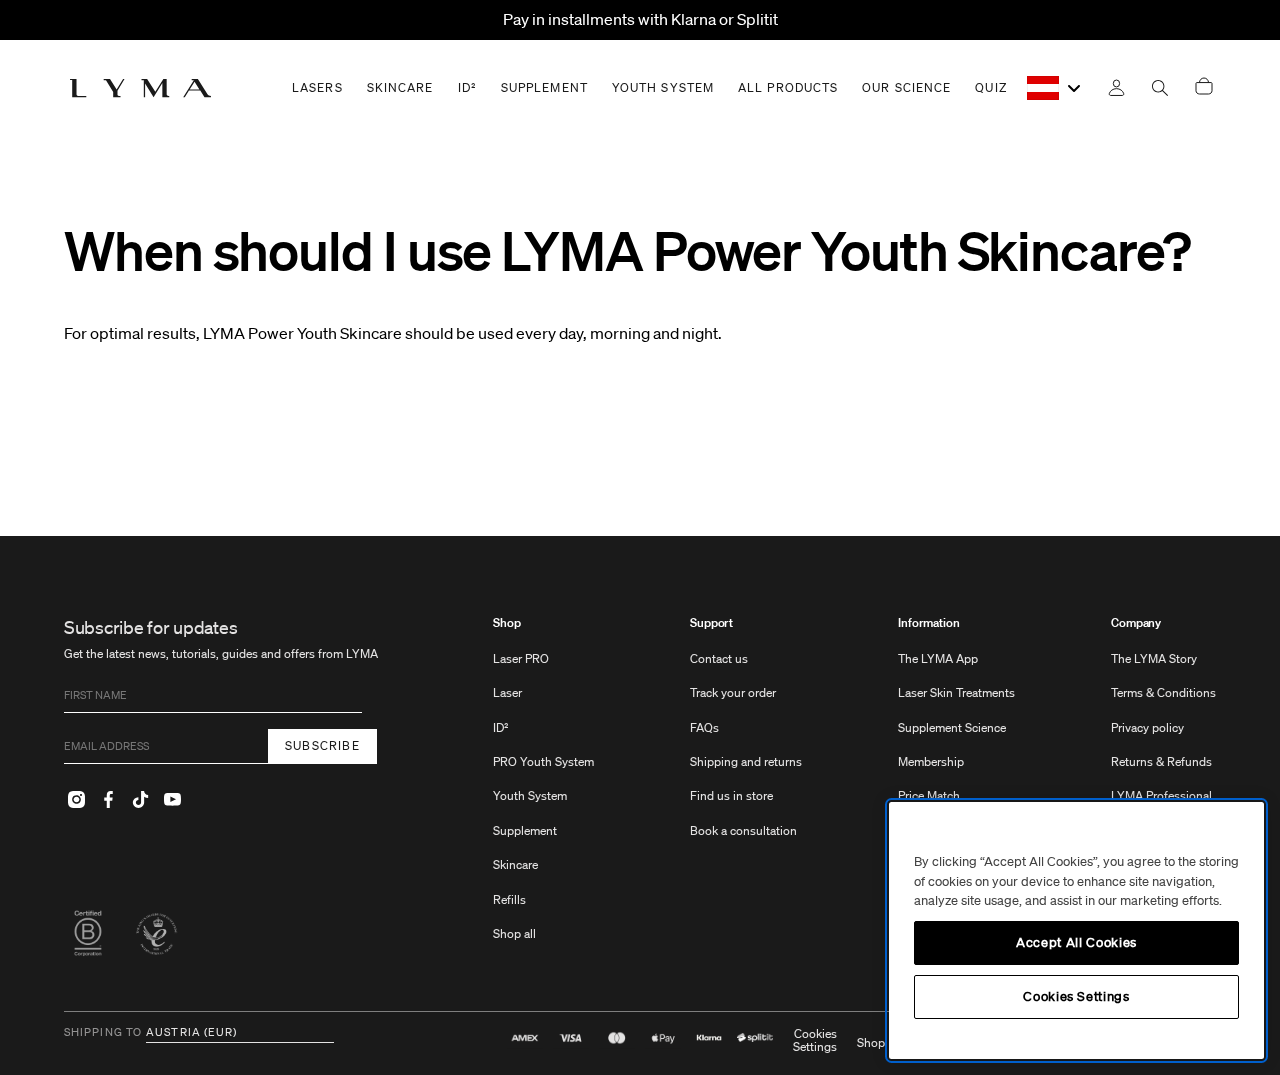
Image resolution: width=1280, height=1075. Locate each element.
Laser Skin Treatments (956, 692)
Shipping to (103, 1033)
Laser (507, 692)
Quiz (990, 87)
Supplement (525, 830)
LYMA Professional (1161, 795)
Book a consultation (743, 830)
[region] (1076, 930)
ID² (501, 727)
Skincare (515, 864)
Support (711, 623)
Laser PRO (521, 658)
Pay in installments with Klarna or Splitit (640, 19)
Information (929, 623)
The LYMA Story (1154, 658)
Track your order (733, 692)
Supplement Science (952, 727)
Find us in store (731, 795)
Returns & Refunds (1161, 761)
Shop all (514, 933)
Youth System (530, 795)
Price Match (929, 795)
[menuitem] (543, 788)
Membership (931, 761)
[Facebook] (108, 800)
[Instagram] (76, 800)
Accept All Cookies (1076, 942)
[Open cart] (1204, 87)
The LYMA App (938, 658)
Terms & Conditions (1163, 692)
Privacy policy (1147, 727)
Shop (507, 623)
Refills (509, 899)
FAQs (704, 727)
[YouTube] (172, 800)
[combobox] (1055, 88)
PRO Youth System (543, 761)
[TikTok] (140, 800)
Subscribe (322, 745)
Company (1136, 623)
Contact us (719, 658)
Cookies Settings (815, 1041)
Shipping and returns (746, 761)
